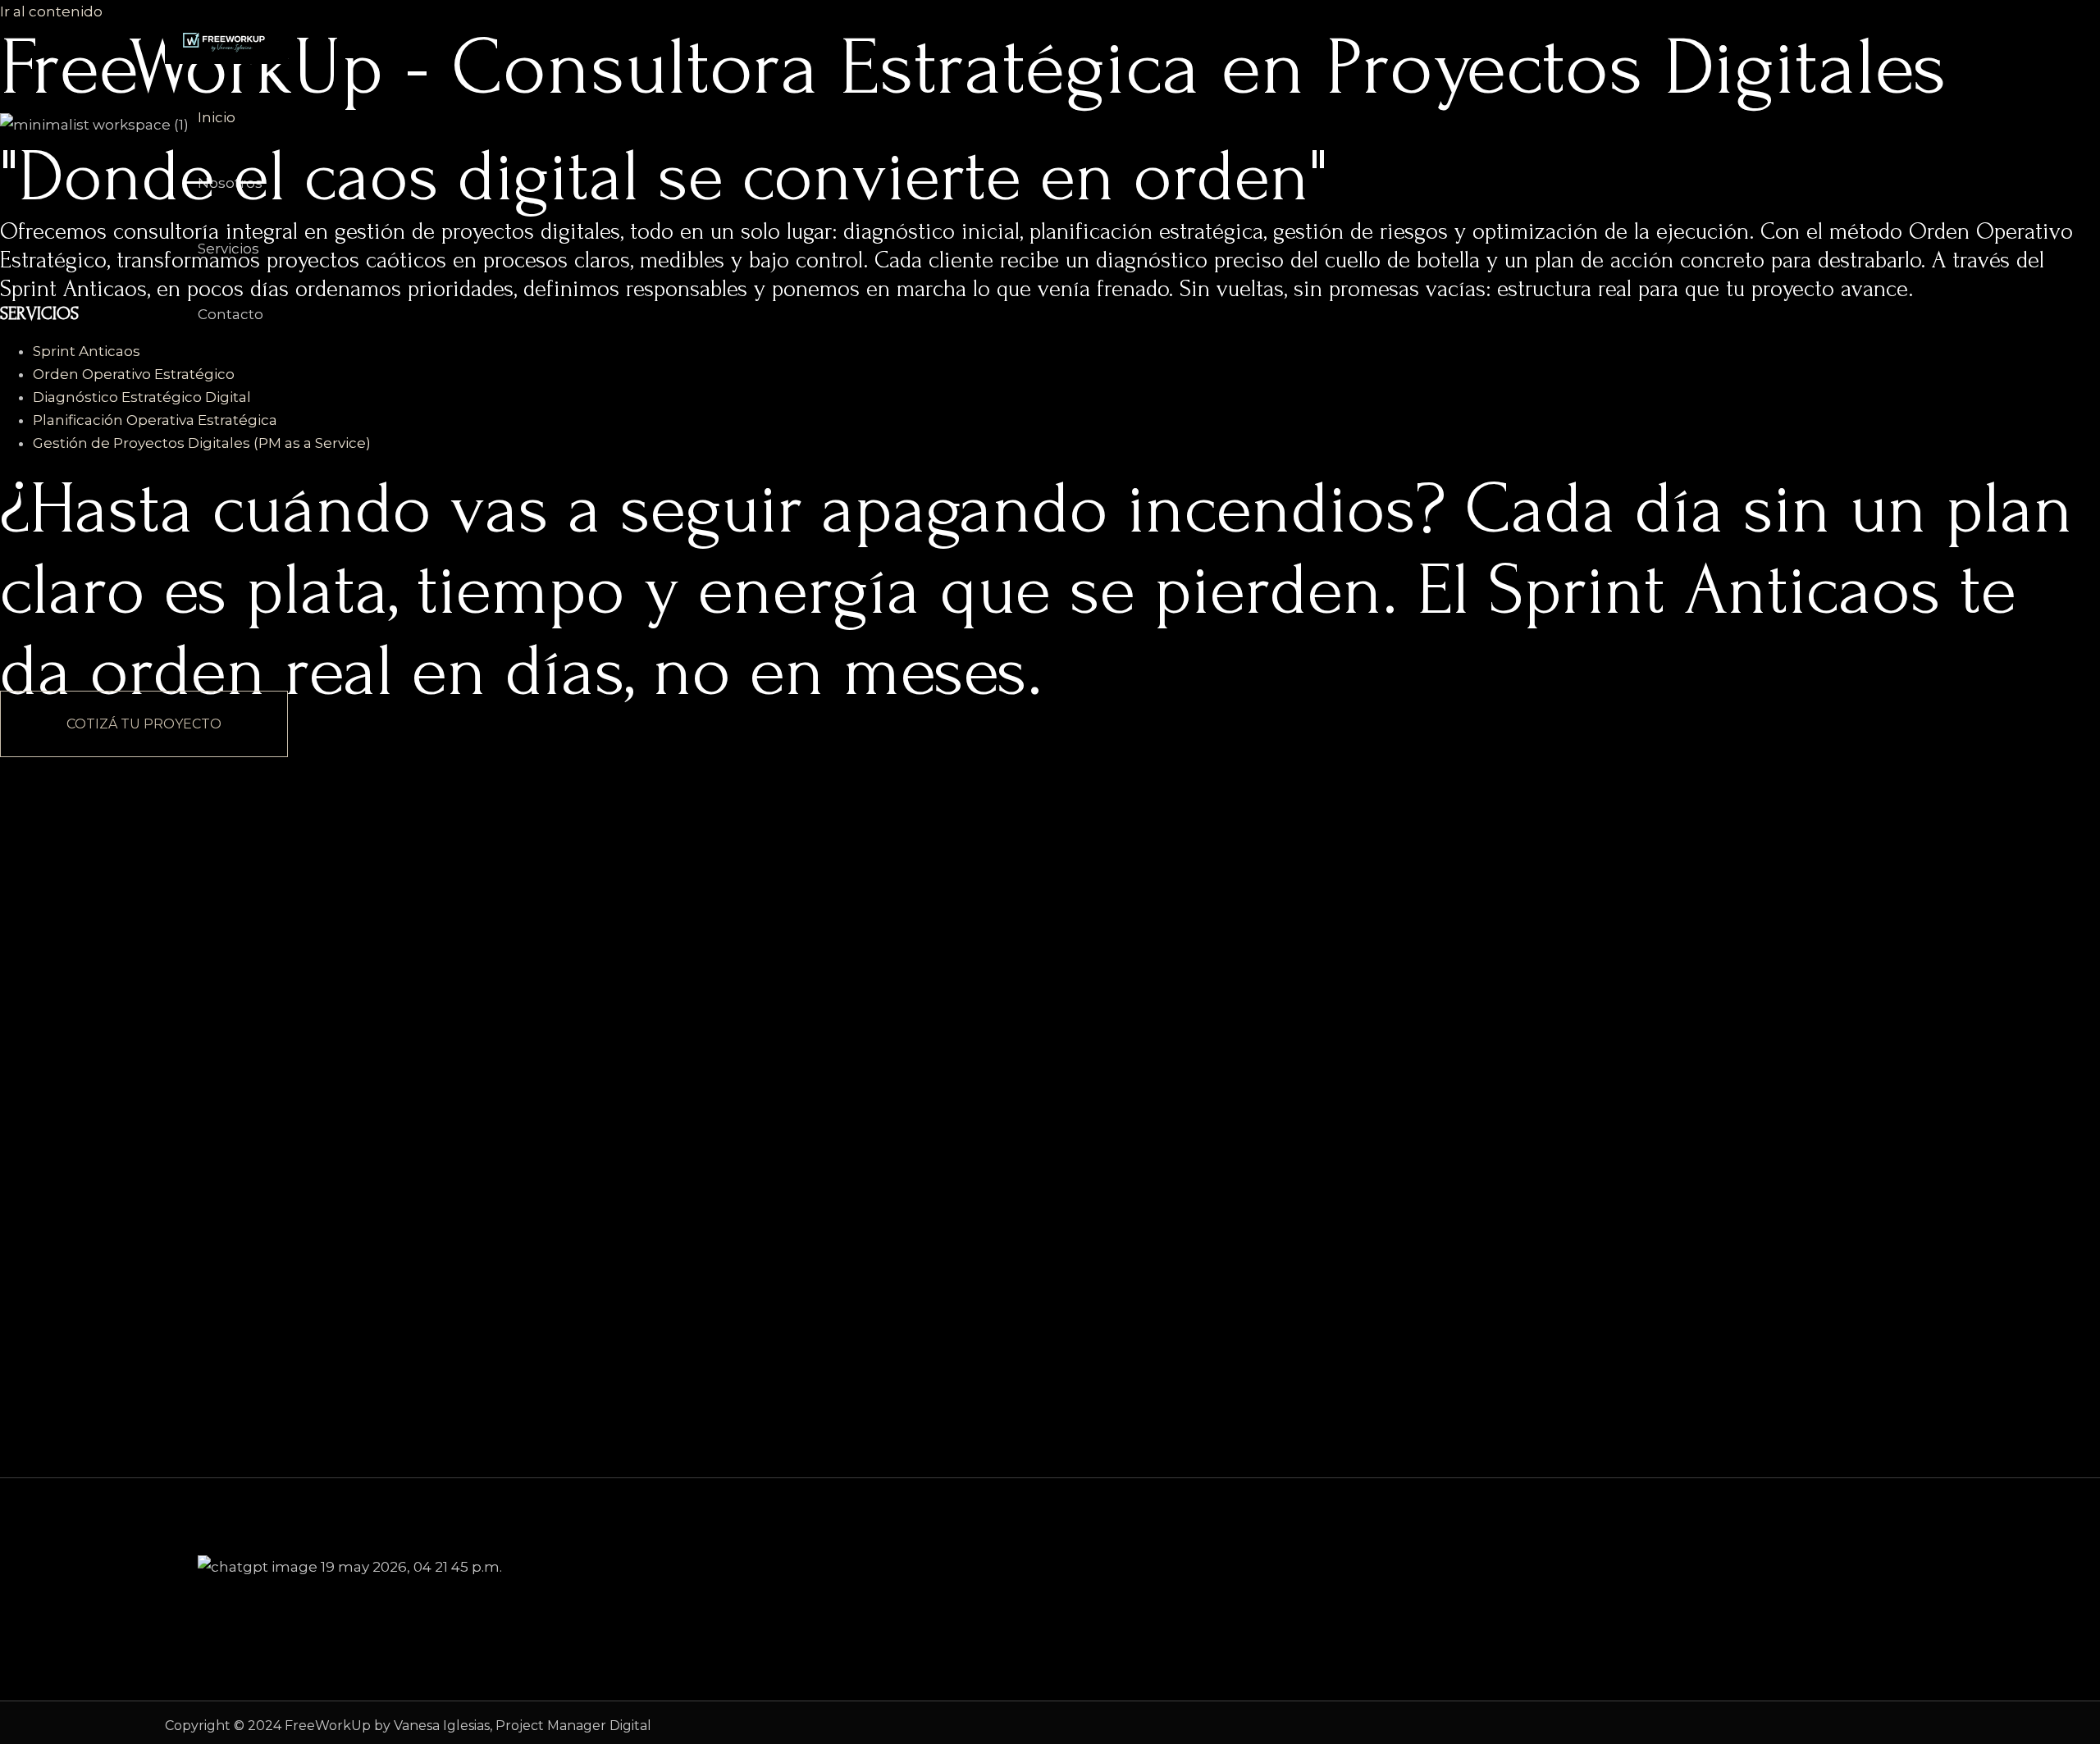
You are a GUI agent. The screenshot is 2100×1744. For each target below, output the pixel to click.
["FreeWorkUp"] (226, 59)
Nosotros (230, 183)
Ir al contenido (51, 11)
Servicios (228, 249)
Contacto (231, 314)
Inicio (217, 117)
